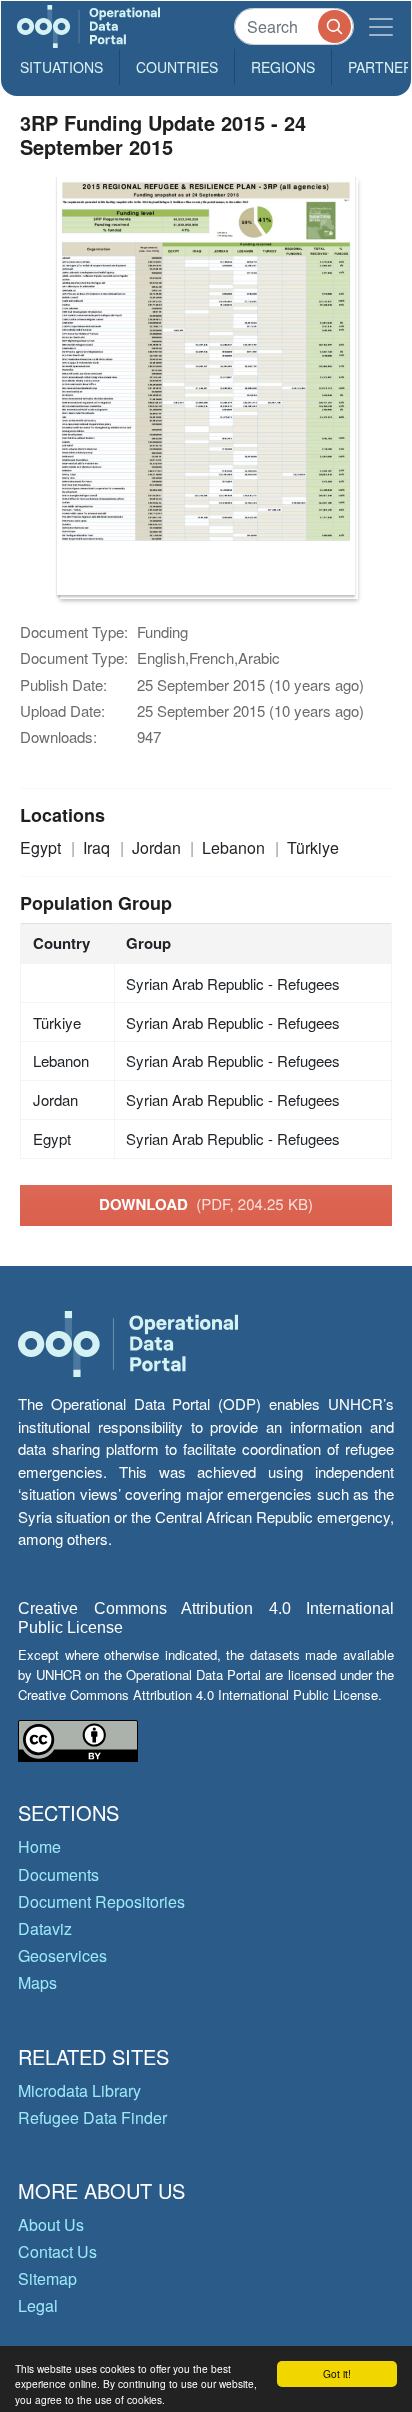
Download (206, 1204)
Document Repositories (101, 1901)
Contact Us (57, 2251)
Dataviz (45, 1928)
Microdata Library (79, 2090)
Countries (177, 67)
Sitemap (47, 2278)
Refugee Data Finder (92, 2117)
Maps (37, 1982)
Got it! (337, 2373)
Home (39, 1846)
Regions (283, 67)
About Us (51, 2224)
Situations (61, 67)
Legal (38, 2305)
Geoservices (62, 1955)
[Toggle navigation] (381, 26)
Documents (58, 1874)
